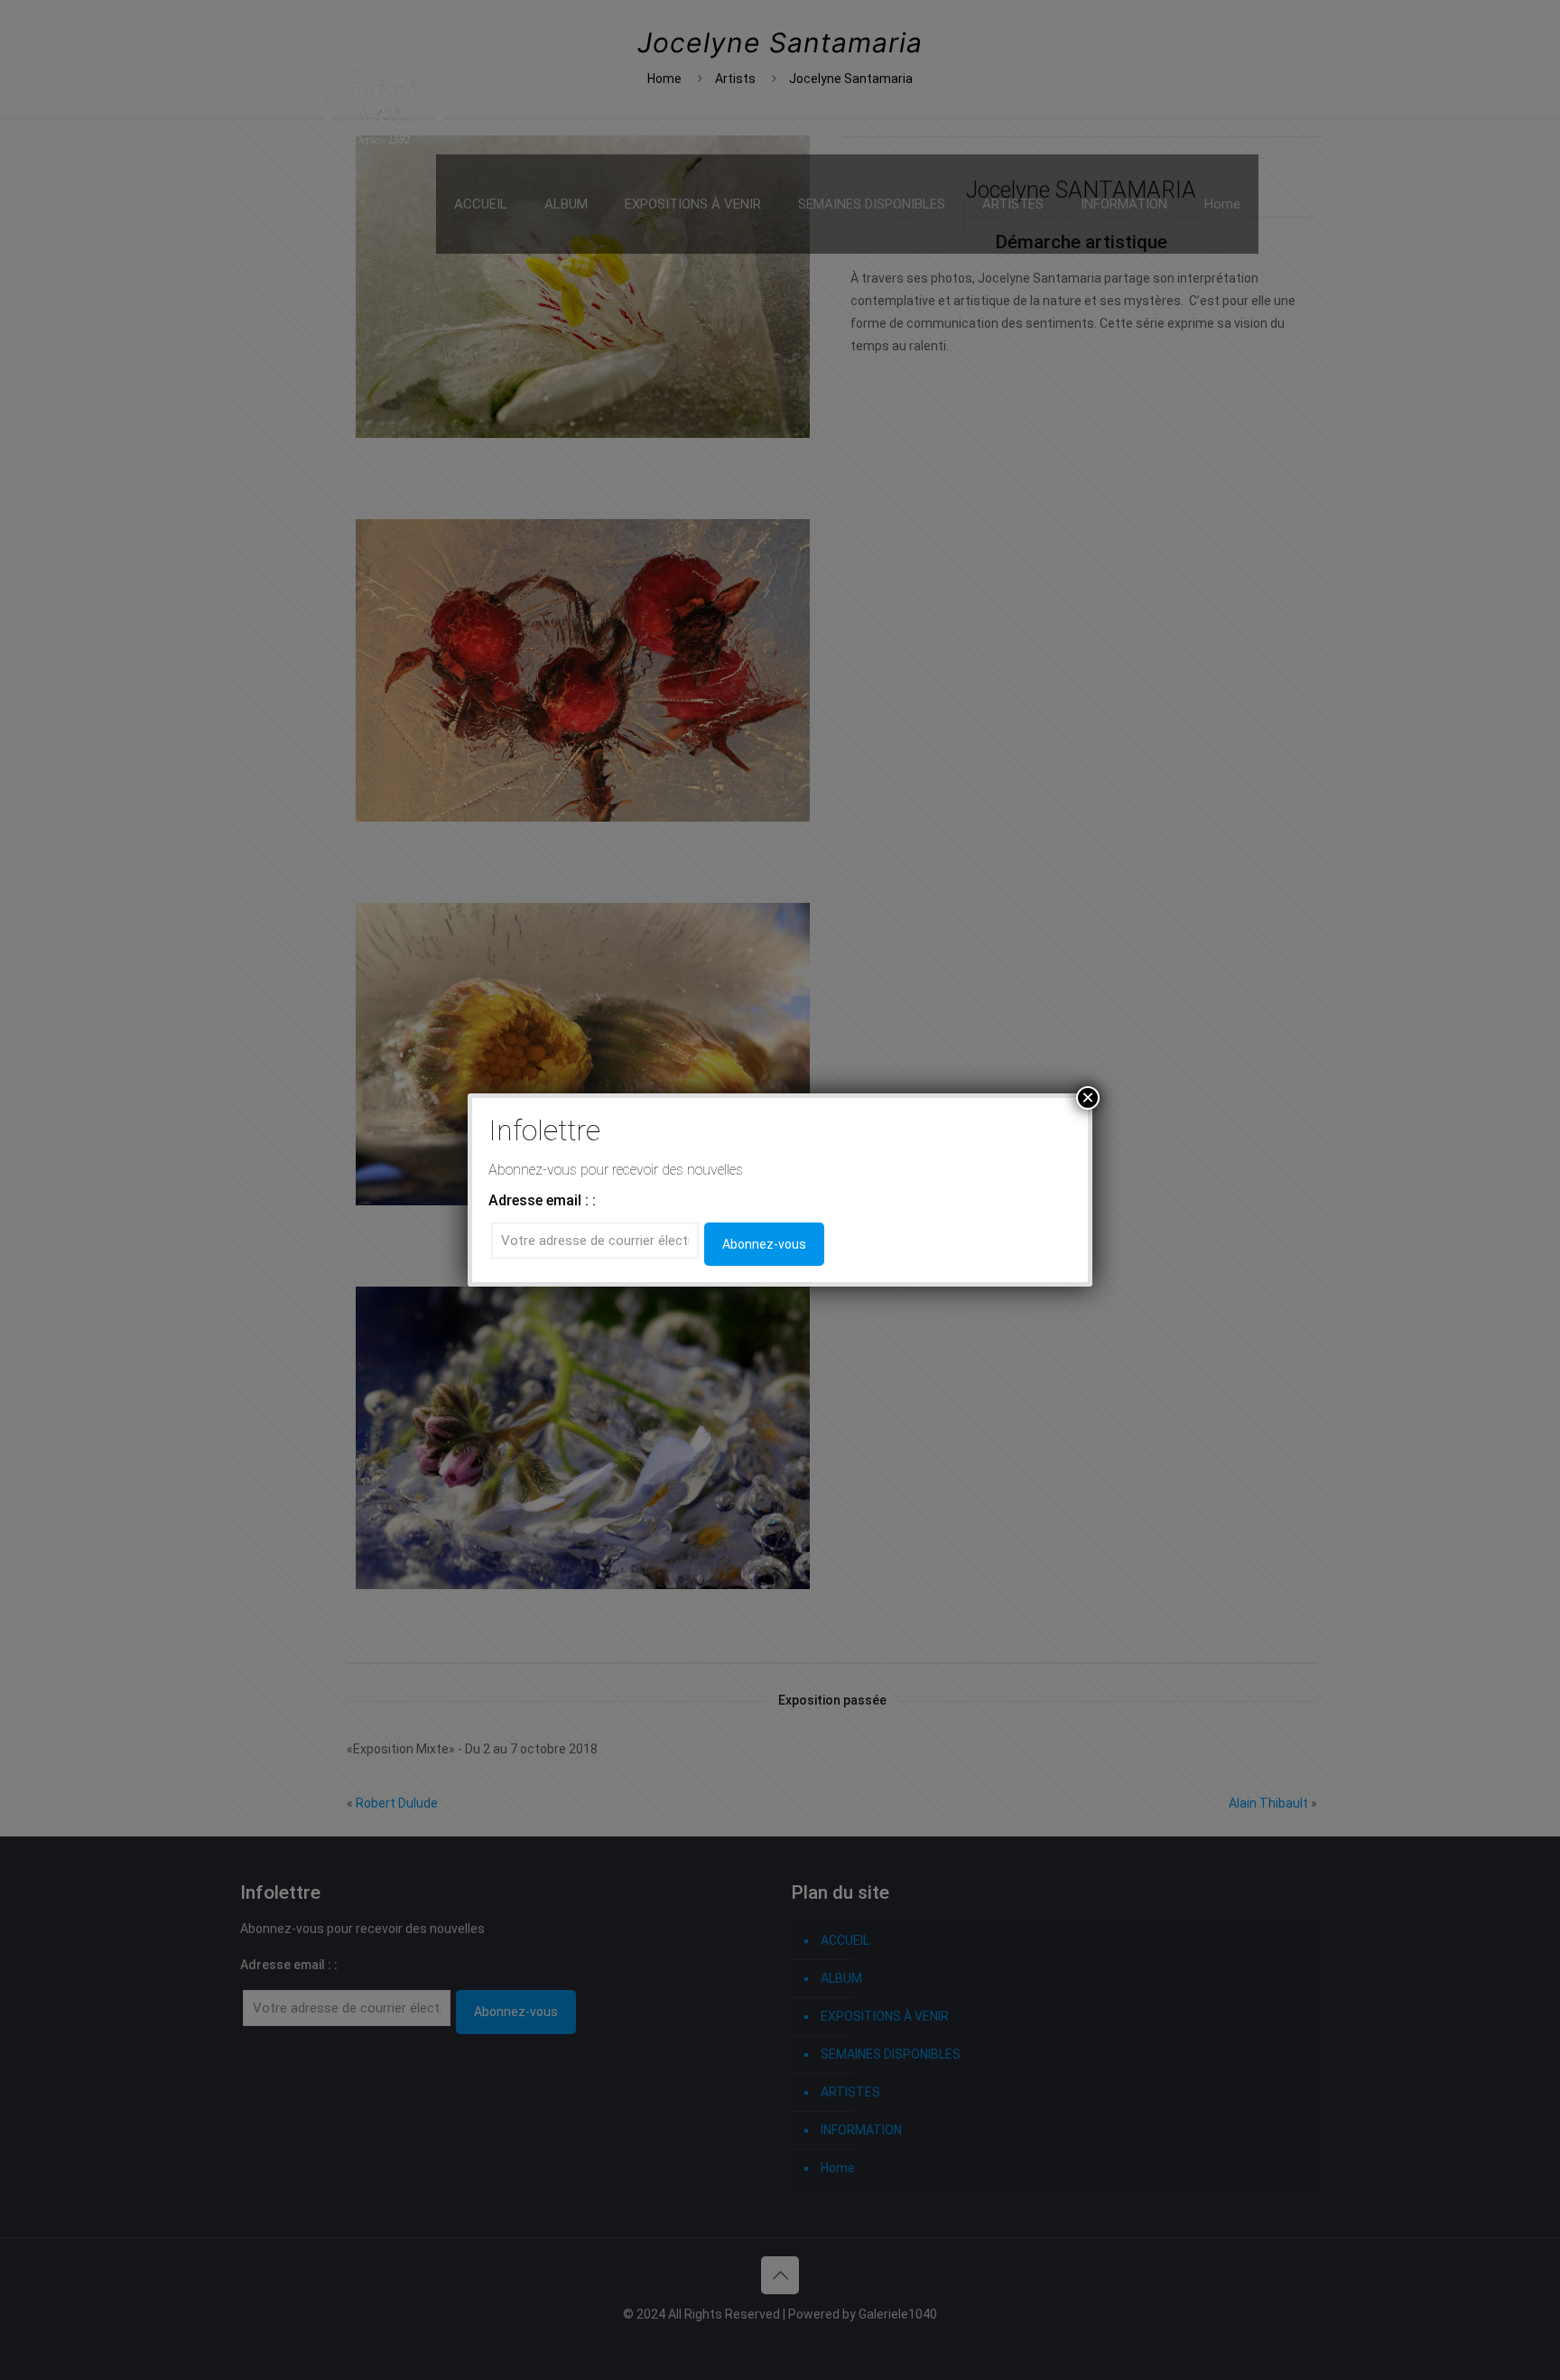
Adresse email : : (542, 1200)
